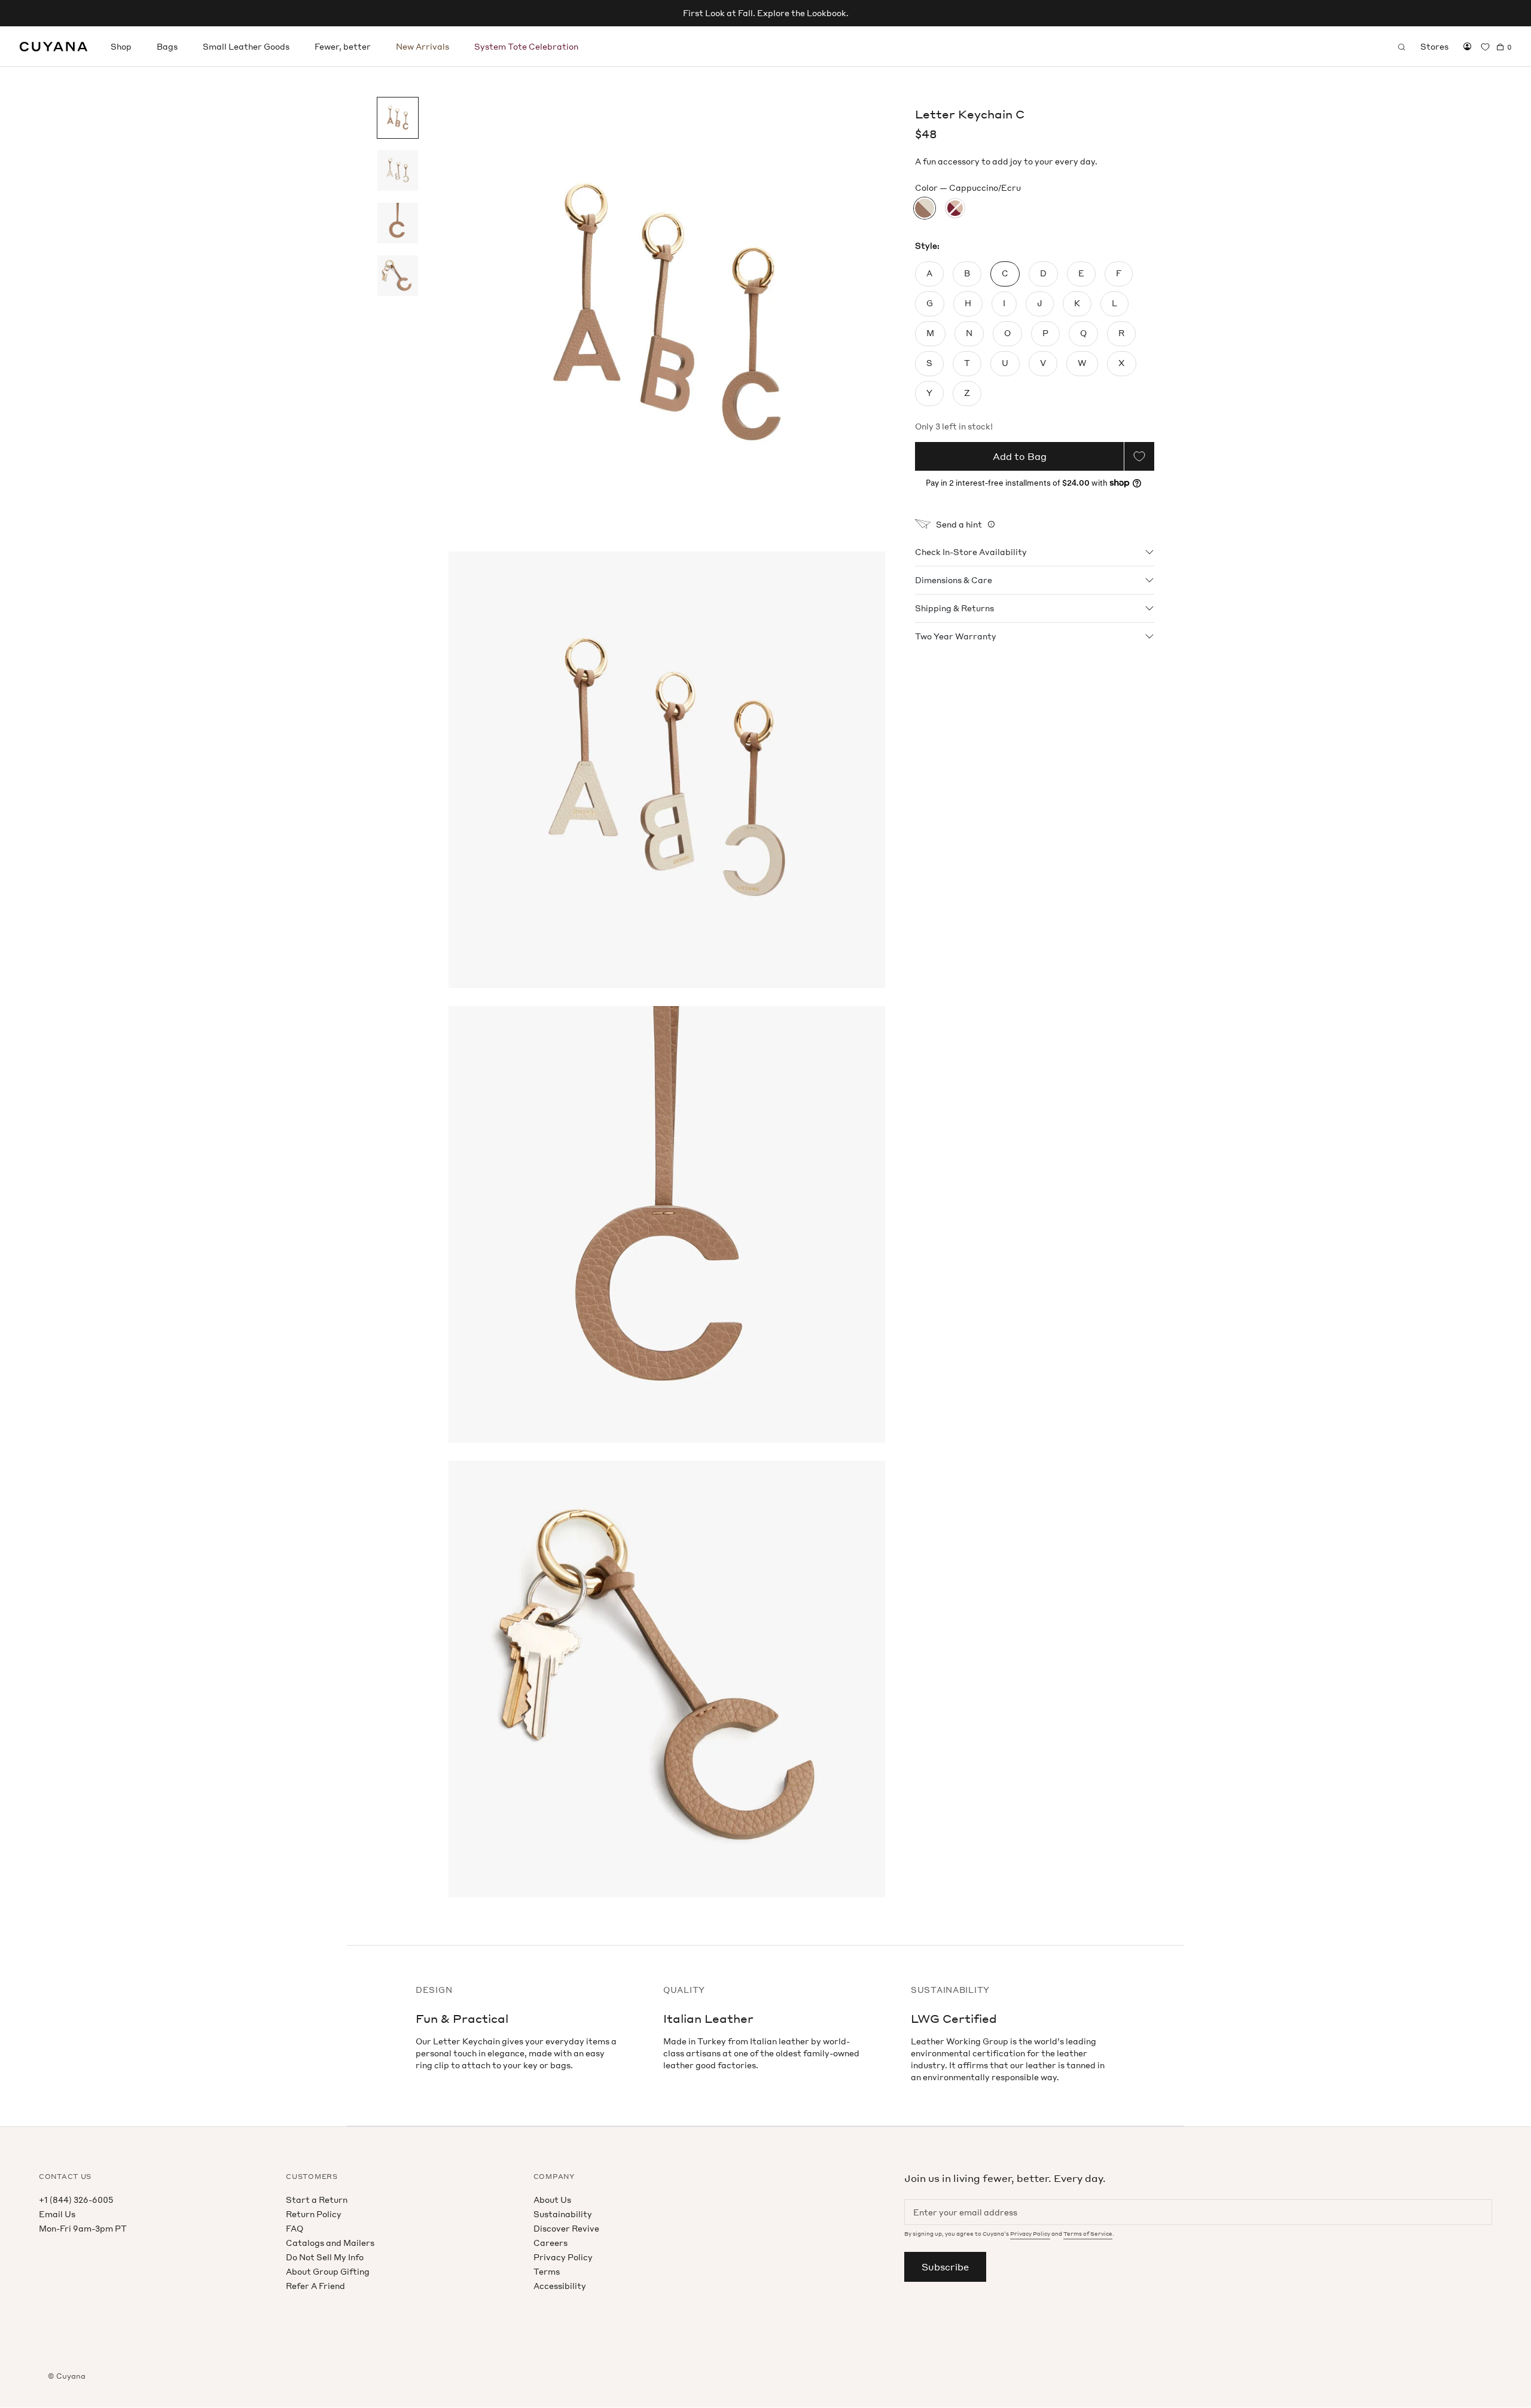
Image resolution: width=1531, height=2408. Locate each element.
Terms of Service (1088, 2234)
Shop (121, 46)
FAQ (295, 2228)
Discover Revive (566, 2228)
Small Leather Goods (246, 46)
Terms (547, 2271)
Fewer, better (343, 46)
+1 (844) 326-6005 (76, 2200)
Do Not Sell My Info (325, 2257)
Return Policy (314, 2214)
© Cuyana (67, 2376)
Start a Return (317, 2200)
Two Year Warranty (956, 636)
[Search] (1402, 47)
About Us (552, 2200)
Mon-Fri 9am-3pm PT (83, 2228)
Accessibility (560, 2286)
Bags (167, 46)
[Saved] (1485, 47)
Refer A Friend (315, 2286)
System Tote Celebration (526, 46)
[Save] (1139, 456)
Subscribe (945, 2267)
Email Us (57, 2214)
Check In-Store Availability (971, 552)
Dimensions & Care (954, 580)
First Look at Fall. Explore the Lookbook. (766, 13)
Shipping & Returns (954, 608)
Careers (551, 2243)
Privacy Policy (563, 2257)
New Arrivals (423, 46)
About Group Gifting (328, 2271)
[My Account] (1467, 47)
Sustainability (563, 2214)
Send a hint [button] (959, 524)
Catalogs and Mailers (330, 2243)
